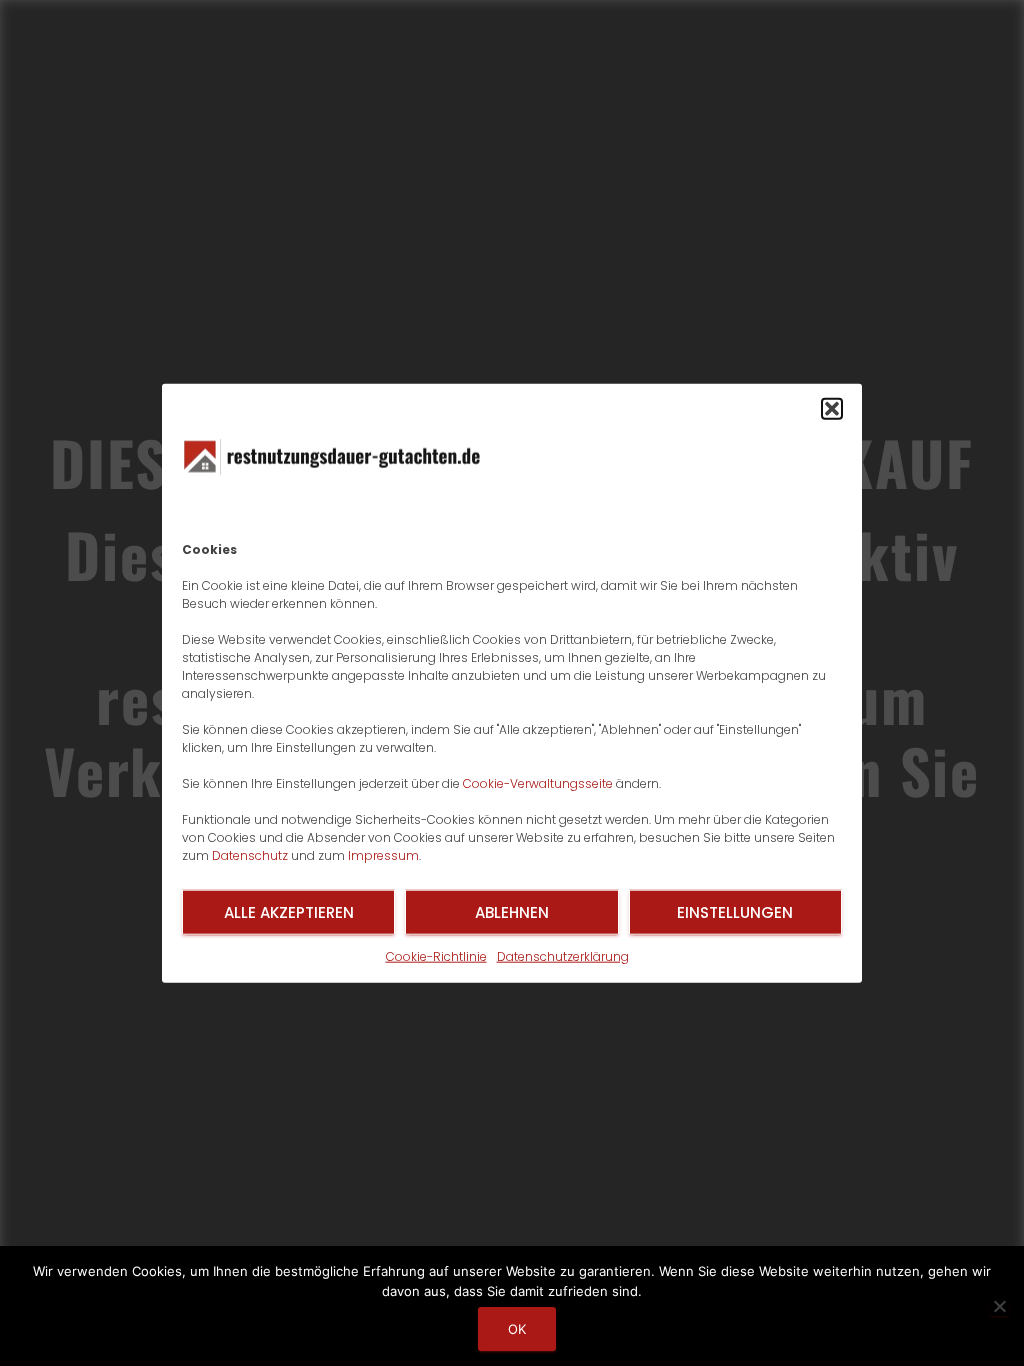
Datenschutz (250, 855)
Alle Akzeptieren (289, 911)
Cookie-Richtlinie (436, 956)
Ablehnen (512, 911)
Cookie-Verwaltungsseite (538, 783)
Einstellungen (735, 911)
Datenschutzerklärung (563, 956)
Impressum (383, 855)
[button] (832, 409)
